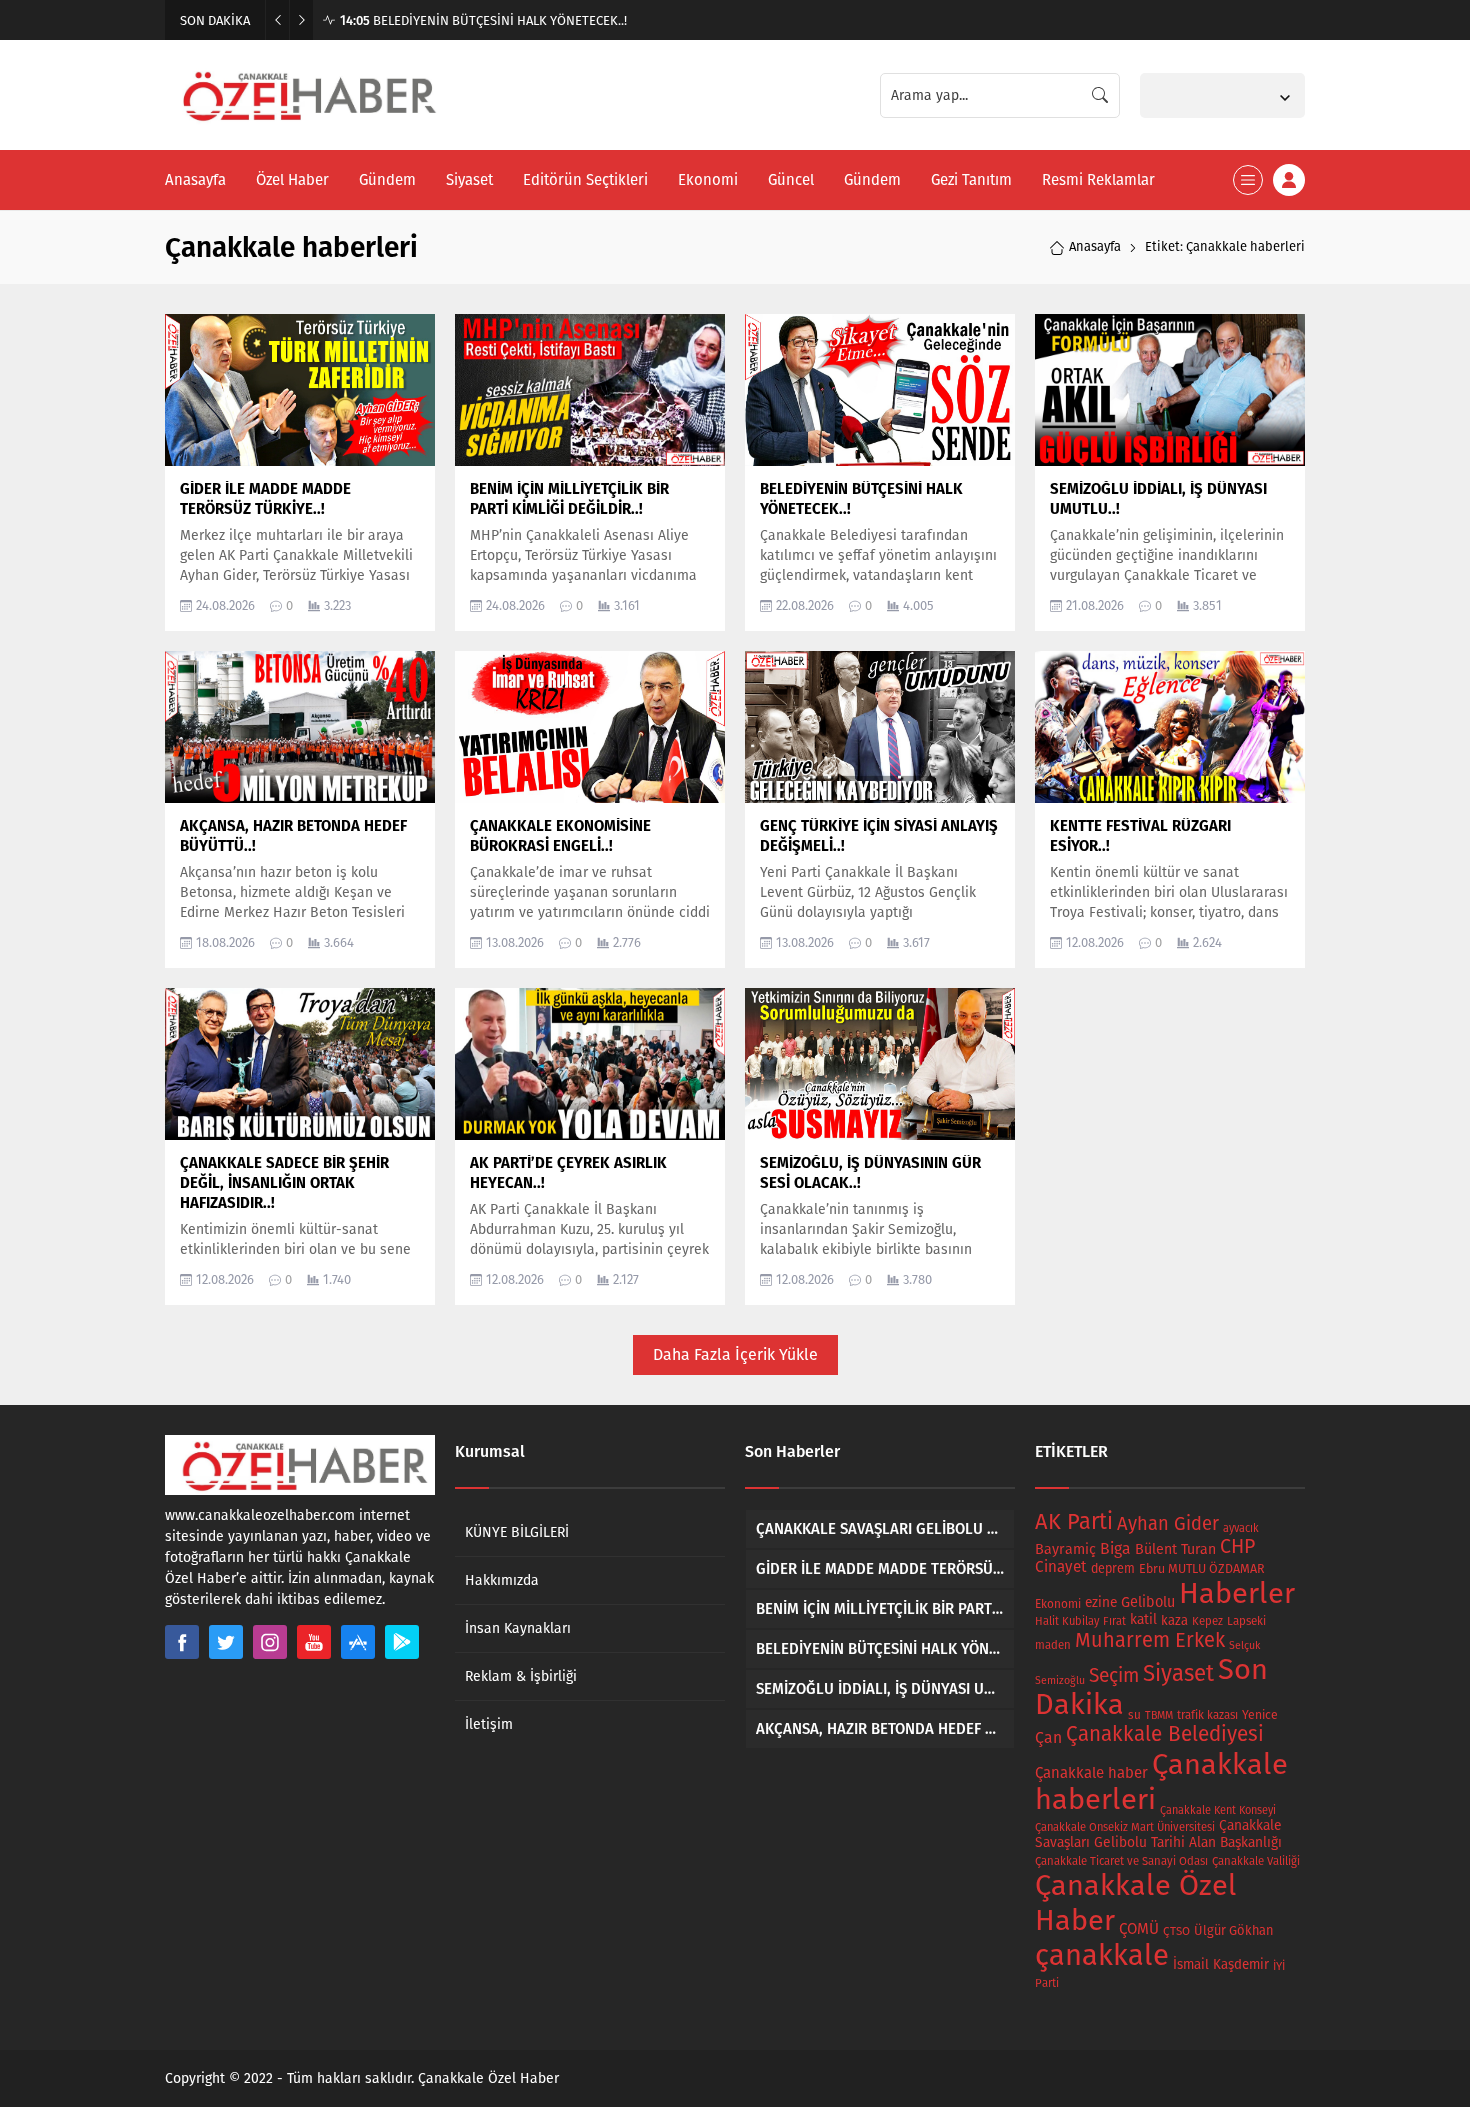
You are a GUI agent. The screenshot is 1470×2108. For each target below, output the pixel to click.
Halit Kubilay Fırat (1080, 1621)
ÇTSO (1176, 1931)
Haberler (1237, 1593)
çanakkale (1102, 1955)
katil (1143, 1619)
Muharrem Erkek (1150, 1640)
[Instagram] (270, 1642)
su (1134, 1715)
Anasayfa (1095, 246)
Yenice (1260, 1714)
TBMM (1159, 1715)
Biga (1115, 1548)
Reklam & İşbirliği (521, 1676)
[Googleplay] (402, 1642)
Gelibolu (1148, 1602)
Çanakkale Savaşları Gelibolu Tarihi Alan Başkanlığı (1158, 1834)
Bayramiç (1065, 1549)
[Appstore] (358, 1642)
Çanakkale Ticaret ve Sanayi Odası (1121, 1861)
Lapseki (1246, 1621)
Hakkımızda (502, 1580)
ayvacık (1241, 1528)
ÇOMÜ (1139, 1929)
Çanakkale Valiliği (1256, 1861)
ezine (1101, 1602)
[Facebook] (182, 1642)
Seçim (1114, 1675)
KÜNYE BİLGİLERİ (517, 1532)
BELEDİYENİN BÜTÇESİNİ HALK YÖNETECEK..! (483, 20)
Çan (1048, 1737)
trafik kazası (1207, 1715)
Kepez (1207, 1621)
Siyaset (1178, 1673)
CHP (1237, 1546)
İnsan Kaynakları (518, 1628)
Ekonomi (1058, 1604)
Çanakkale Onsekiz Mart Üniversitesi (1125, 1827)
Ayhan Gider (1168, 1524)
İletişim (489, 1724)
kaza (1174, 1620)
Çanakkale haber (1091, 1773)
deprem (1113, 1568)
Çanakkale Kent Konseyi (1218, 1810)
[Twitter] (226, 1642)
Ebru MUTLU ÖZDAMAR (1202, 1568)
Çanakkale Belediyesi (1165, 1734)
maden (1053, 1645)
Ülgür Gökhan (1233, 1930)
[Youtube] (314, 1642)
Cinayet (1061, 1567)
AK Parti (1074, 1522)
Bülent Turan (1175, 1549)
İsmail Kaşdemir (1221, 1964)
